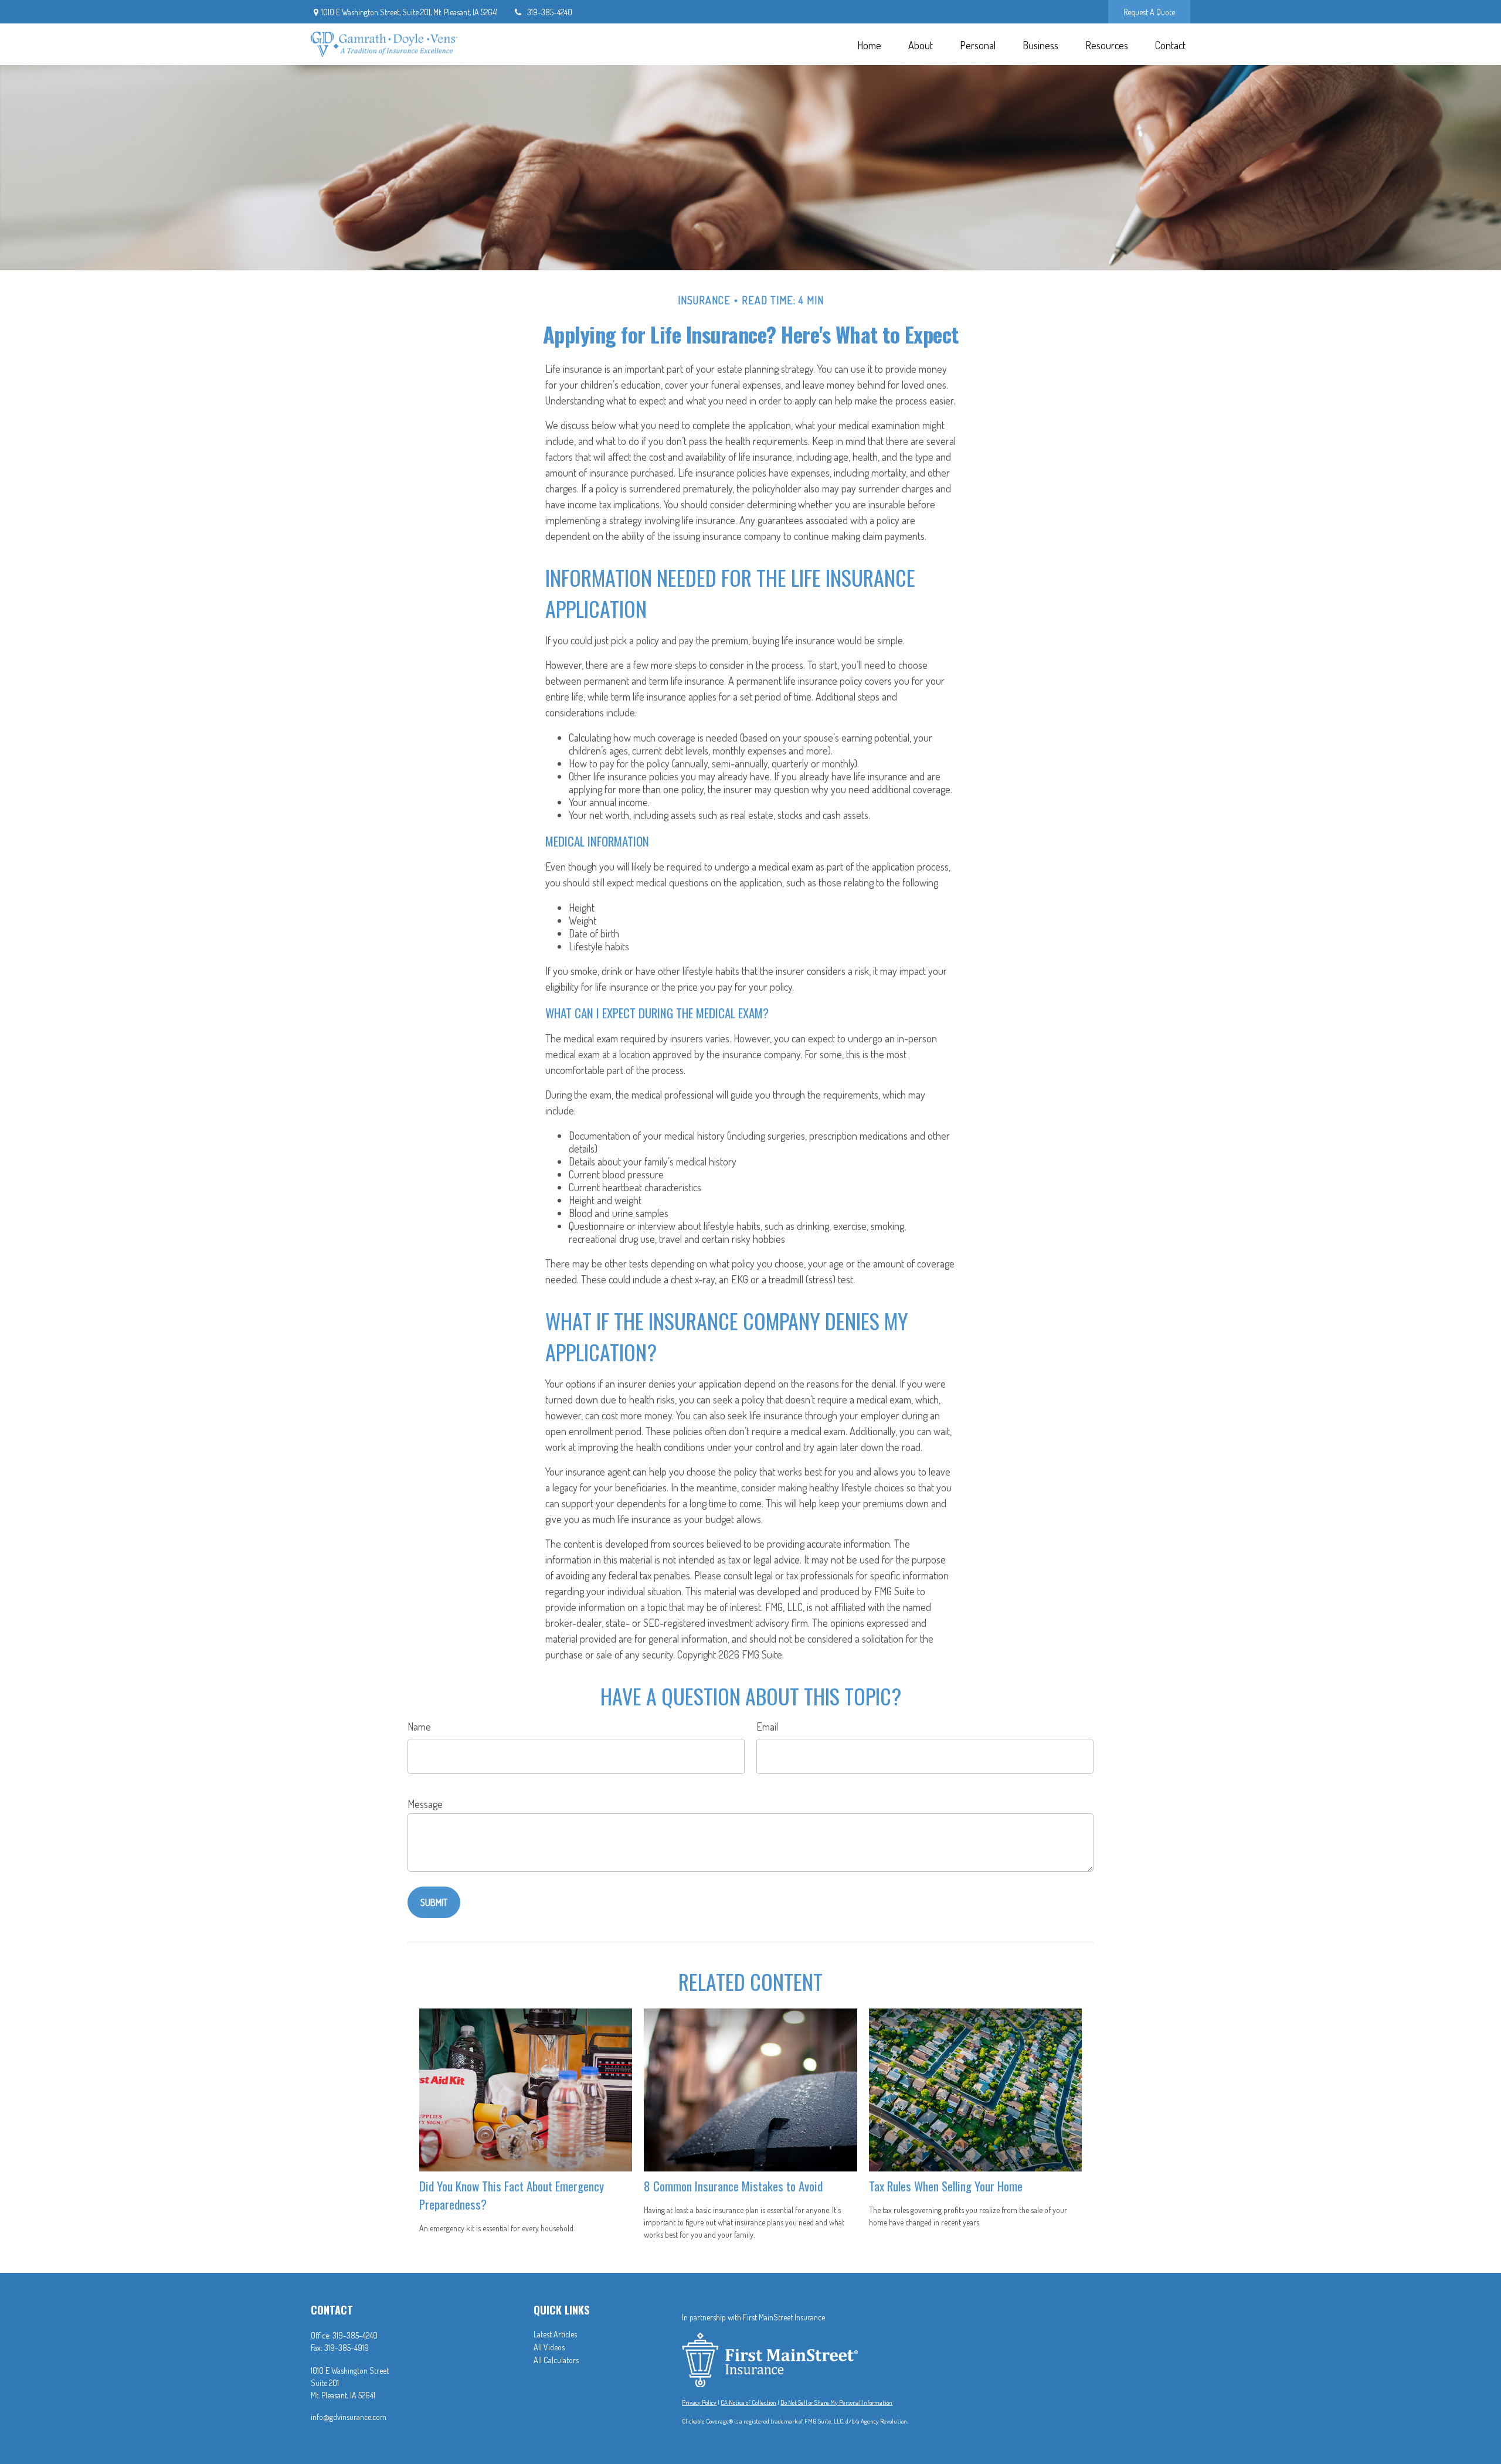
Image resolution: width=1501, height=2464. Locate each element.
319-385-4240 (550, 12)
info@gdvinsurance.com (349, 2417)
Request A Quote (1149, 12)
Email (767, 1727)
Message (425, 1804)
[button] (869, 44)
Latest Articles (555, 2334)
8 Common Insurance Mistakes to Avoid (733, 2186)
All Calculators (556, 2360)
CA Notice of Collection (748, 2402)
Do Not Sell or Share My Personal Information (836, 2402)
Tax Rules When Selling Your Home (946, 2186)
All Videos (549, 2347)
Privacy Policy (699, 2402)
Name (419, 1727)
